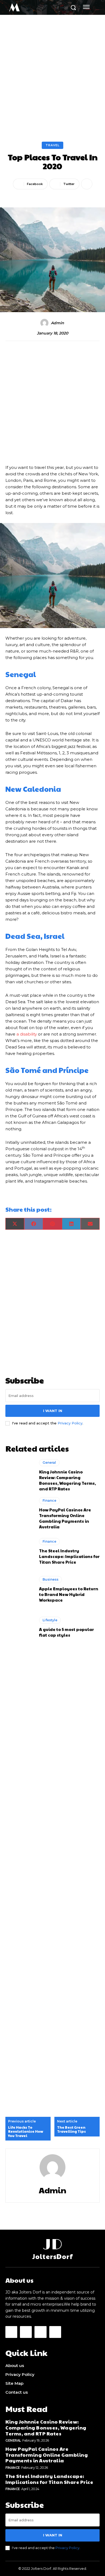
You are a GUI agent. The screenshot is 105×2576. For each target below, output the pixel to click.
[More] (87, 184)
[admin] (45, 323)
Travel (52, 145)
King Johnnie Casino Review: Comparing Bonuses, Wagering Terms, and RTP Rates (67, 1480)
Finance (49, 1500)
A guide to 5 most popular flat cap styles (66, 1632)
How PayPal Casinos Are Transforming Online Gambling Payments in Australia (65, 1518)
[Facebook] (11, 2332)
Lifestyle (50, 1620)
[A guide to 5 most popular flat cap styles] (20, 1627)
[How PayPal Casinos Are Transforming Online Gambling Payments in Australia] (20, 1513)
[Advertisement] (52, 70)
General (49, 1463)
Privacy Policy (70, 1423)
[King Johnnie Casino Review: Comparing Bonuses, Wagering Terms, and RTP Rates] (20, 1475)
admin (57, 323)
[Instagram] (26, 2332)
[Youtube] (55, 2332)
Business (50, 1579)
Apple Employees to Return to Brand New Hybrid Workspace (69, 1594)
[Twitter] (40, 2332)
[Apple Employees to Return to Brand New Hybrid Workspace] (20, 1589)
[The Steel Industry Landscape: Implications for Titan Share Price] (20, 1551)
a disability (27, 1034)
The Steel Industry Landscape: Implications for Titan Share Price (69, 1556)
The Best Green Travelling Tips (71, 2130)
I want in (53, 1411)
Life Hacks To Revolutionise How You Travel (26, 2132)
